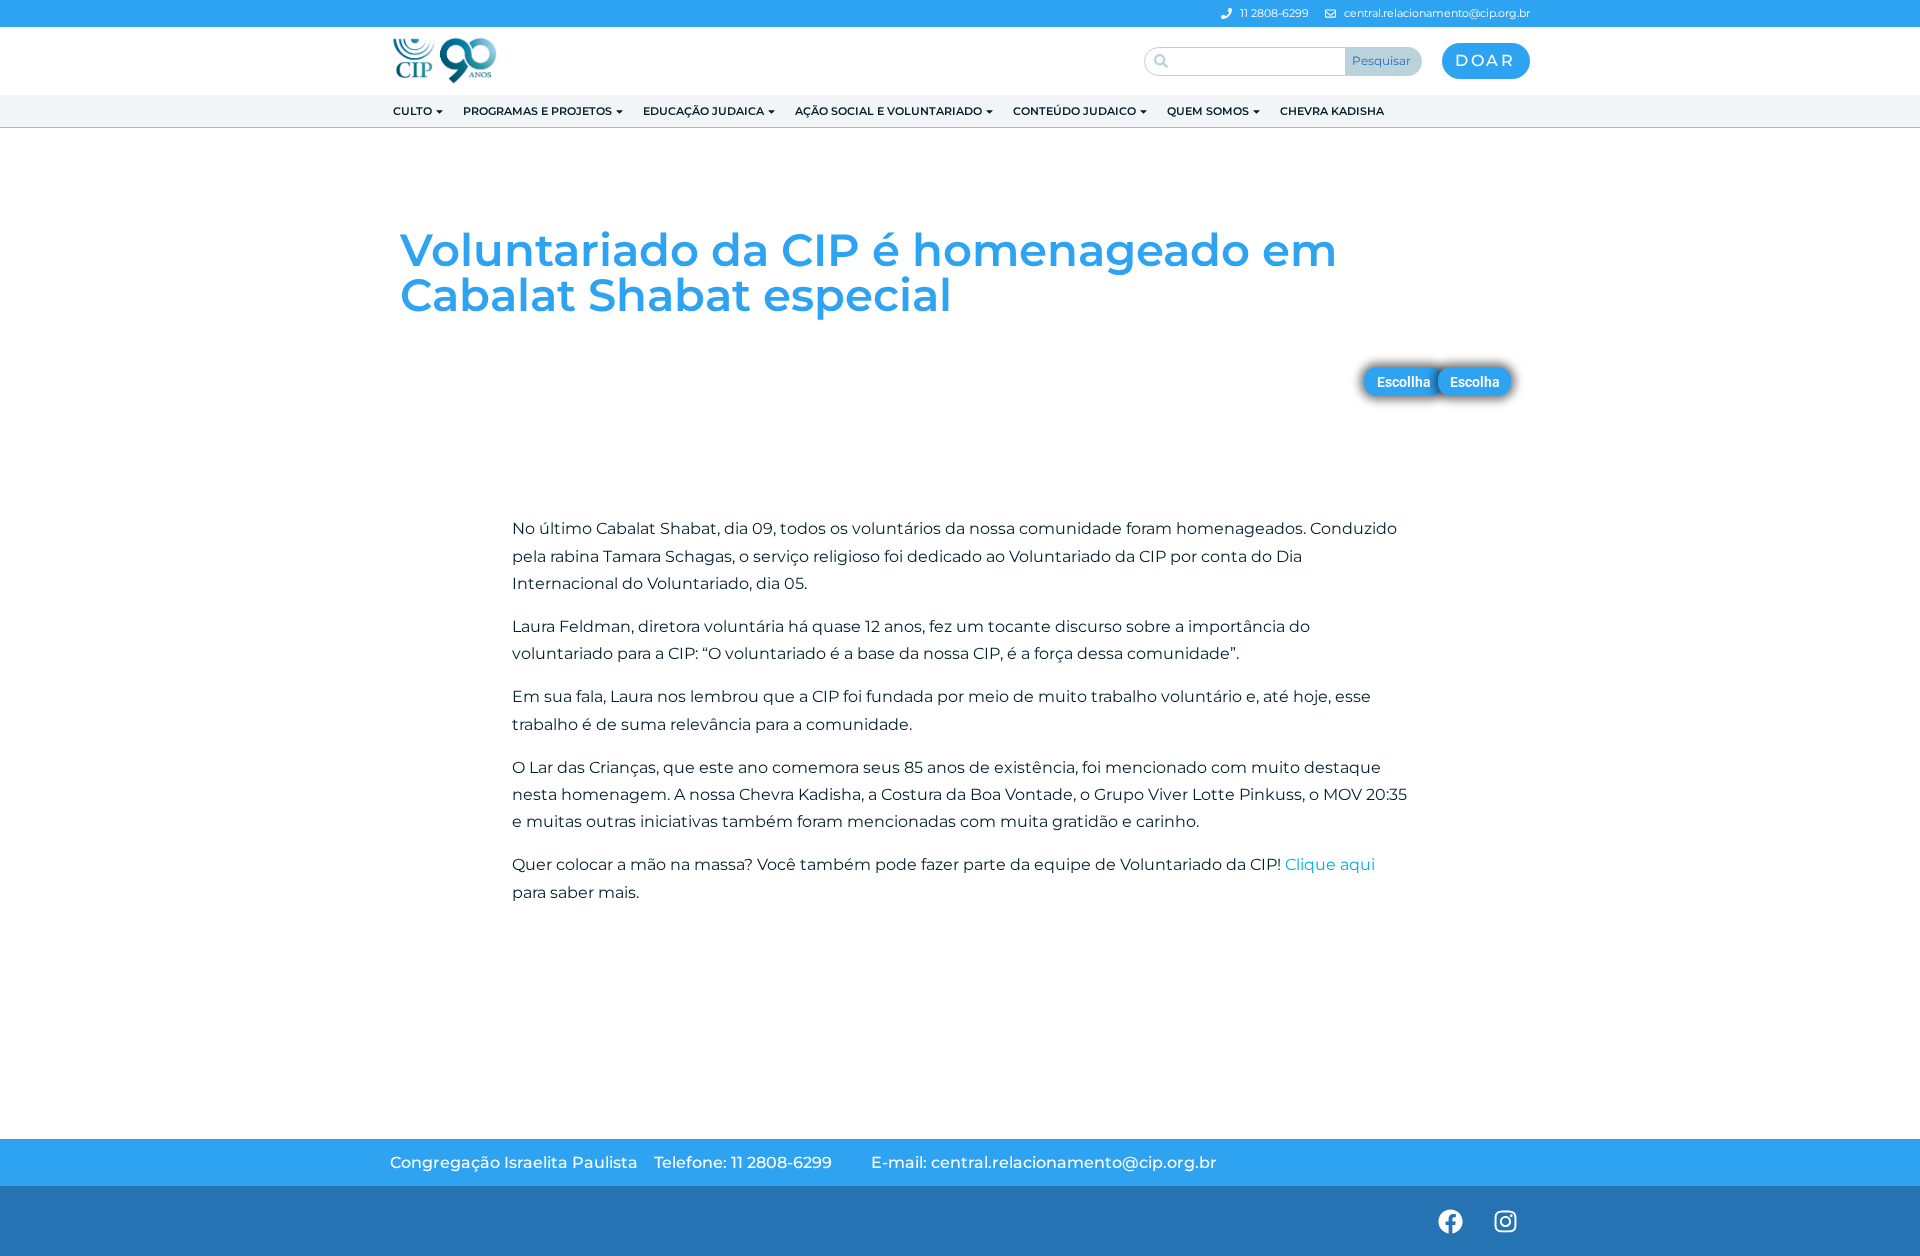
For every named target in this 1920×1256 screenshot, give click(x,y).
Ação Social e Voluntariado (888, 111)
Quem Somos (1208, 111)
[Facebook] (1450, 1221)
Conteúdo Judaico (1074, 111)
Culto (412, 111)
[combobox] (1245, 61)
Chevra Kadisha (1332, 111)
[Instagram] (1505, 1221)
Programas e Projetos (537, 111)
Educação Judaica (703, 111)
